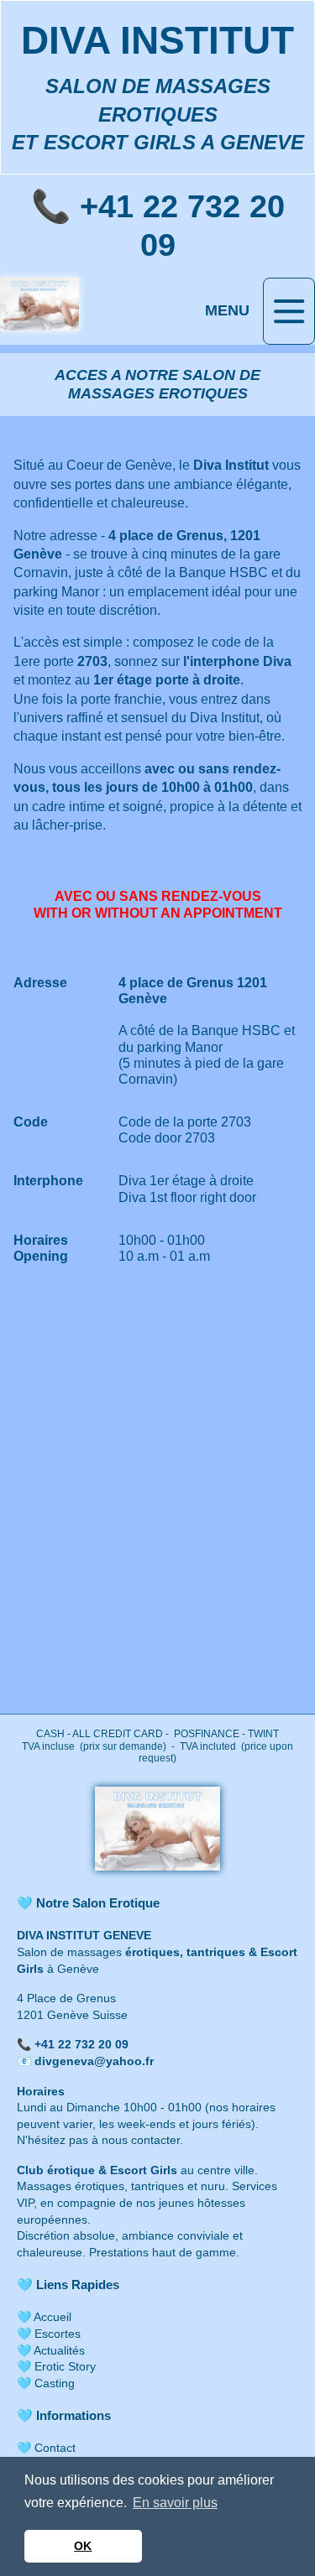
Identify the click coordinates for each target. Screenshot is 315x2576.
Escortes (58, 2334)
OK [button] (83, 2546)
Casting (55, 2383)
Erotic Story (63, 2366)
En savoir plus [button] (175, 2503)
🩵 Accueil (44, 2317)
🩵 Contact (46, 2448)
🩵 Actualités (51, 2350)
